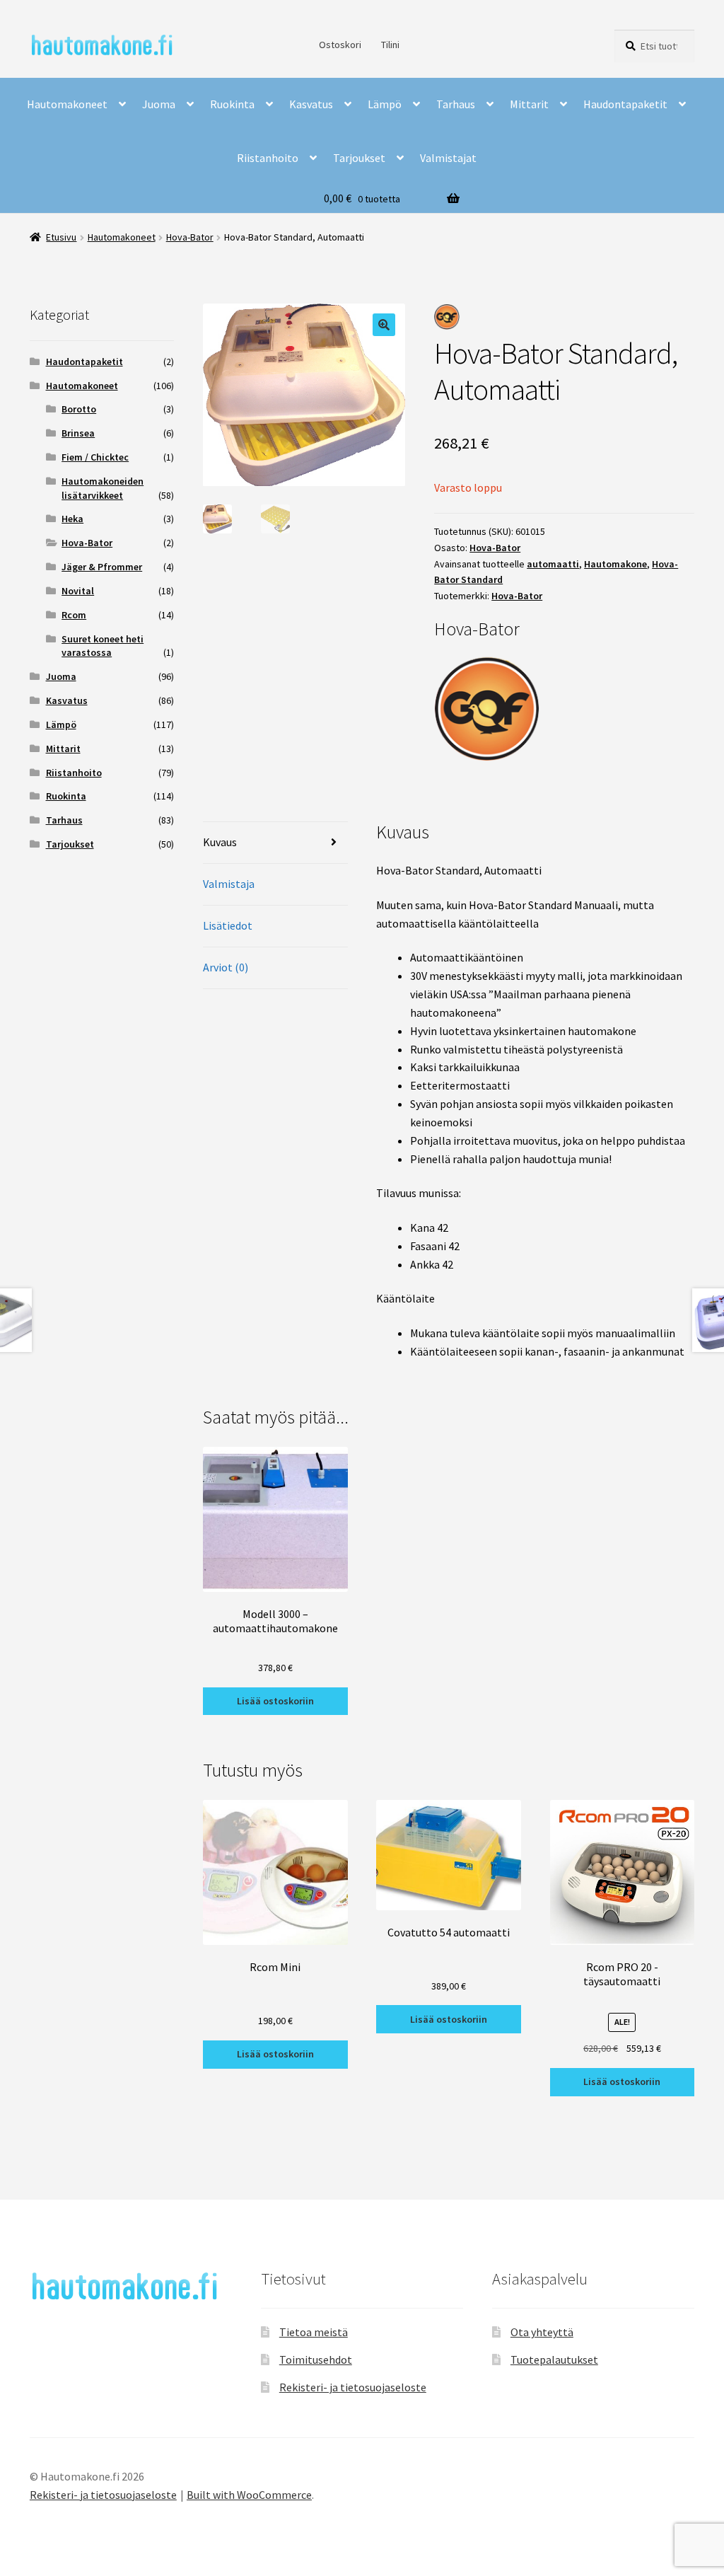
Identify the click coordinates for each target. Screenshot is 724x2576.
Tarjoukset (359, 158)
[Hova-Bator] (564, 708)
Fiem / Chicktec (95, 457)
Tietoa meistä (314, 2332)
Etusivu (61, 237)
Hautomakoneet (67, 104)
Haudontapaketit (625, 104)
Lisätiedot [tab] (228, 925)
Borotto (79, 409)
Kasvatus (311, 104)
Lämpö (385, 104)
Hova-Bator (190, 237)
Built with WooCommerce (249, 2495)
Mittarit (529, 104)
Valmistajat (448, 158)
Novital (78, 591)
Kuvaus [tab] (220, 842)
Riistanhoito (268, 158)
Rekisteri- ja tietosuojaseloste (353, 2387)
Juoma (159, 104)
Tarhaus (456, 104)
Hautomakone (615, 564)
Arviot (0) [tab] (226, 967)
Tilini (390, 45)
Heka (72, 519)
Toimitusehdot (316, 2360)
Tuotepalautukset (554, 2360)
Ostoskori (340, 45)
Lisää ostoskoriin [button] (275, 1701)
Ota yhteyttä (542, 2332)
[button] (384, 325)
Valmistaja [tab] (229, 884)
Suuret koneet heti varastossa (103, 646)
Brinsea (78, 433)
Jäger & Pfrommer (102, 567)
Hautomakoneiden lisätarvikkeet (103, 488)
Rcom (74, 615)
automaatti (553, 564)
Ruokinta (232, 104)
